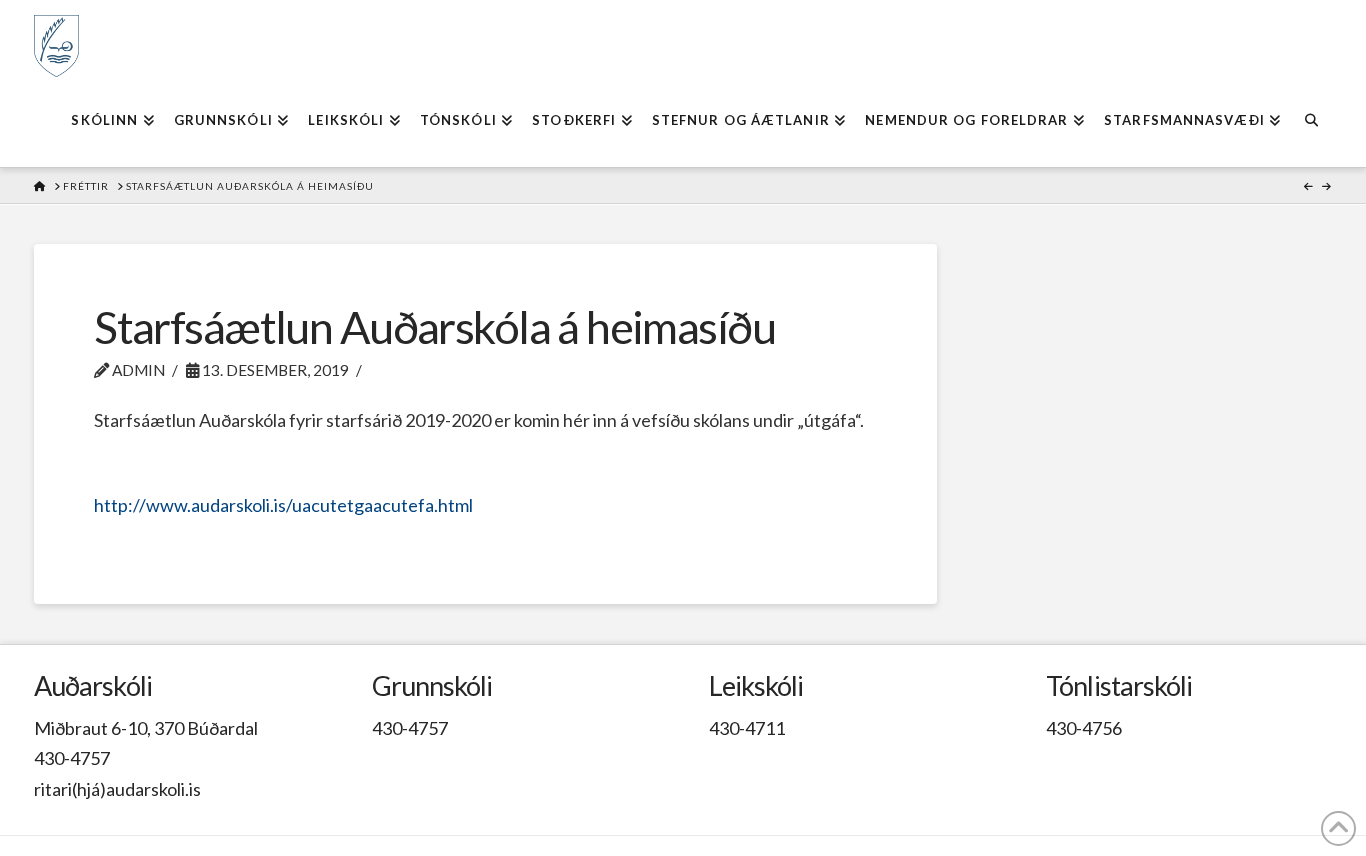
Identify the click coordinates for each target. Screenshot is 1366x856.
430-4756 (1084, 728)
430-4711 (747, 728)
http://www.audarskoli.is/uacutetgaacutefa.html (283, 505)
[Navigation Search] (1310, 122)
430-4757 (72, 758)
